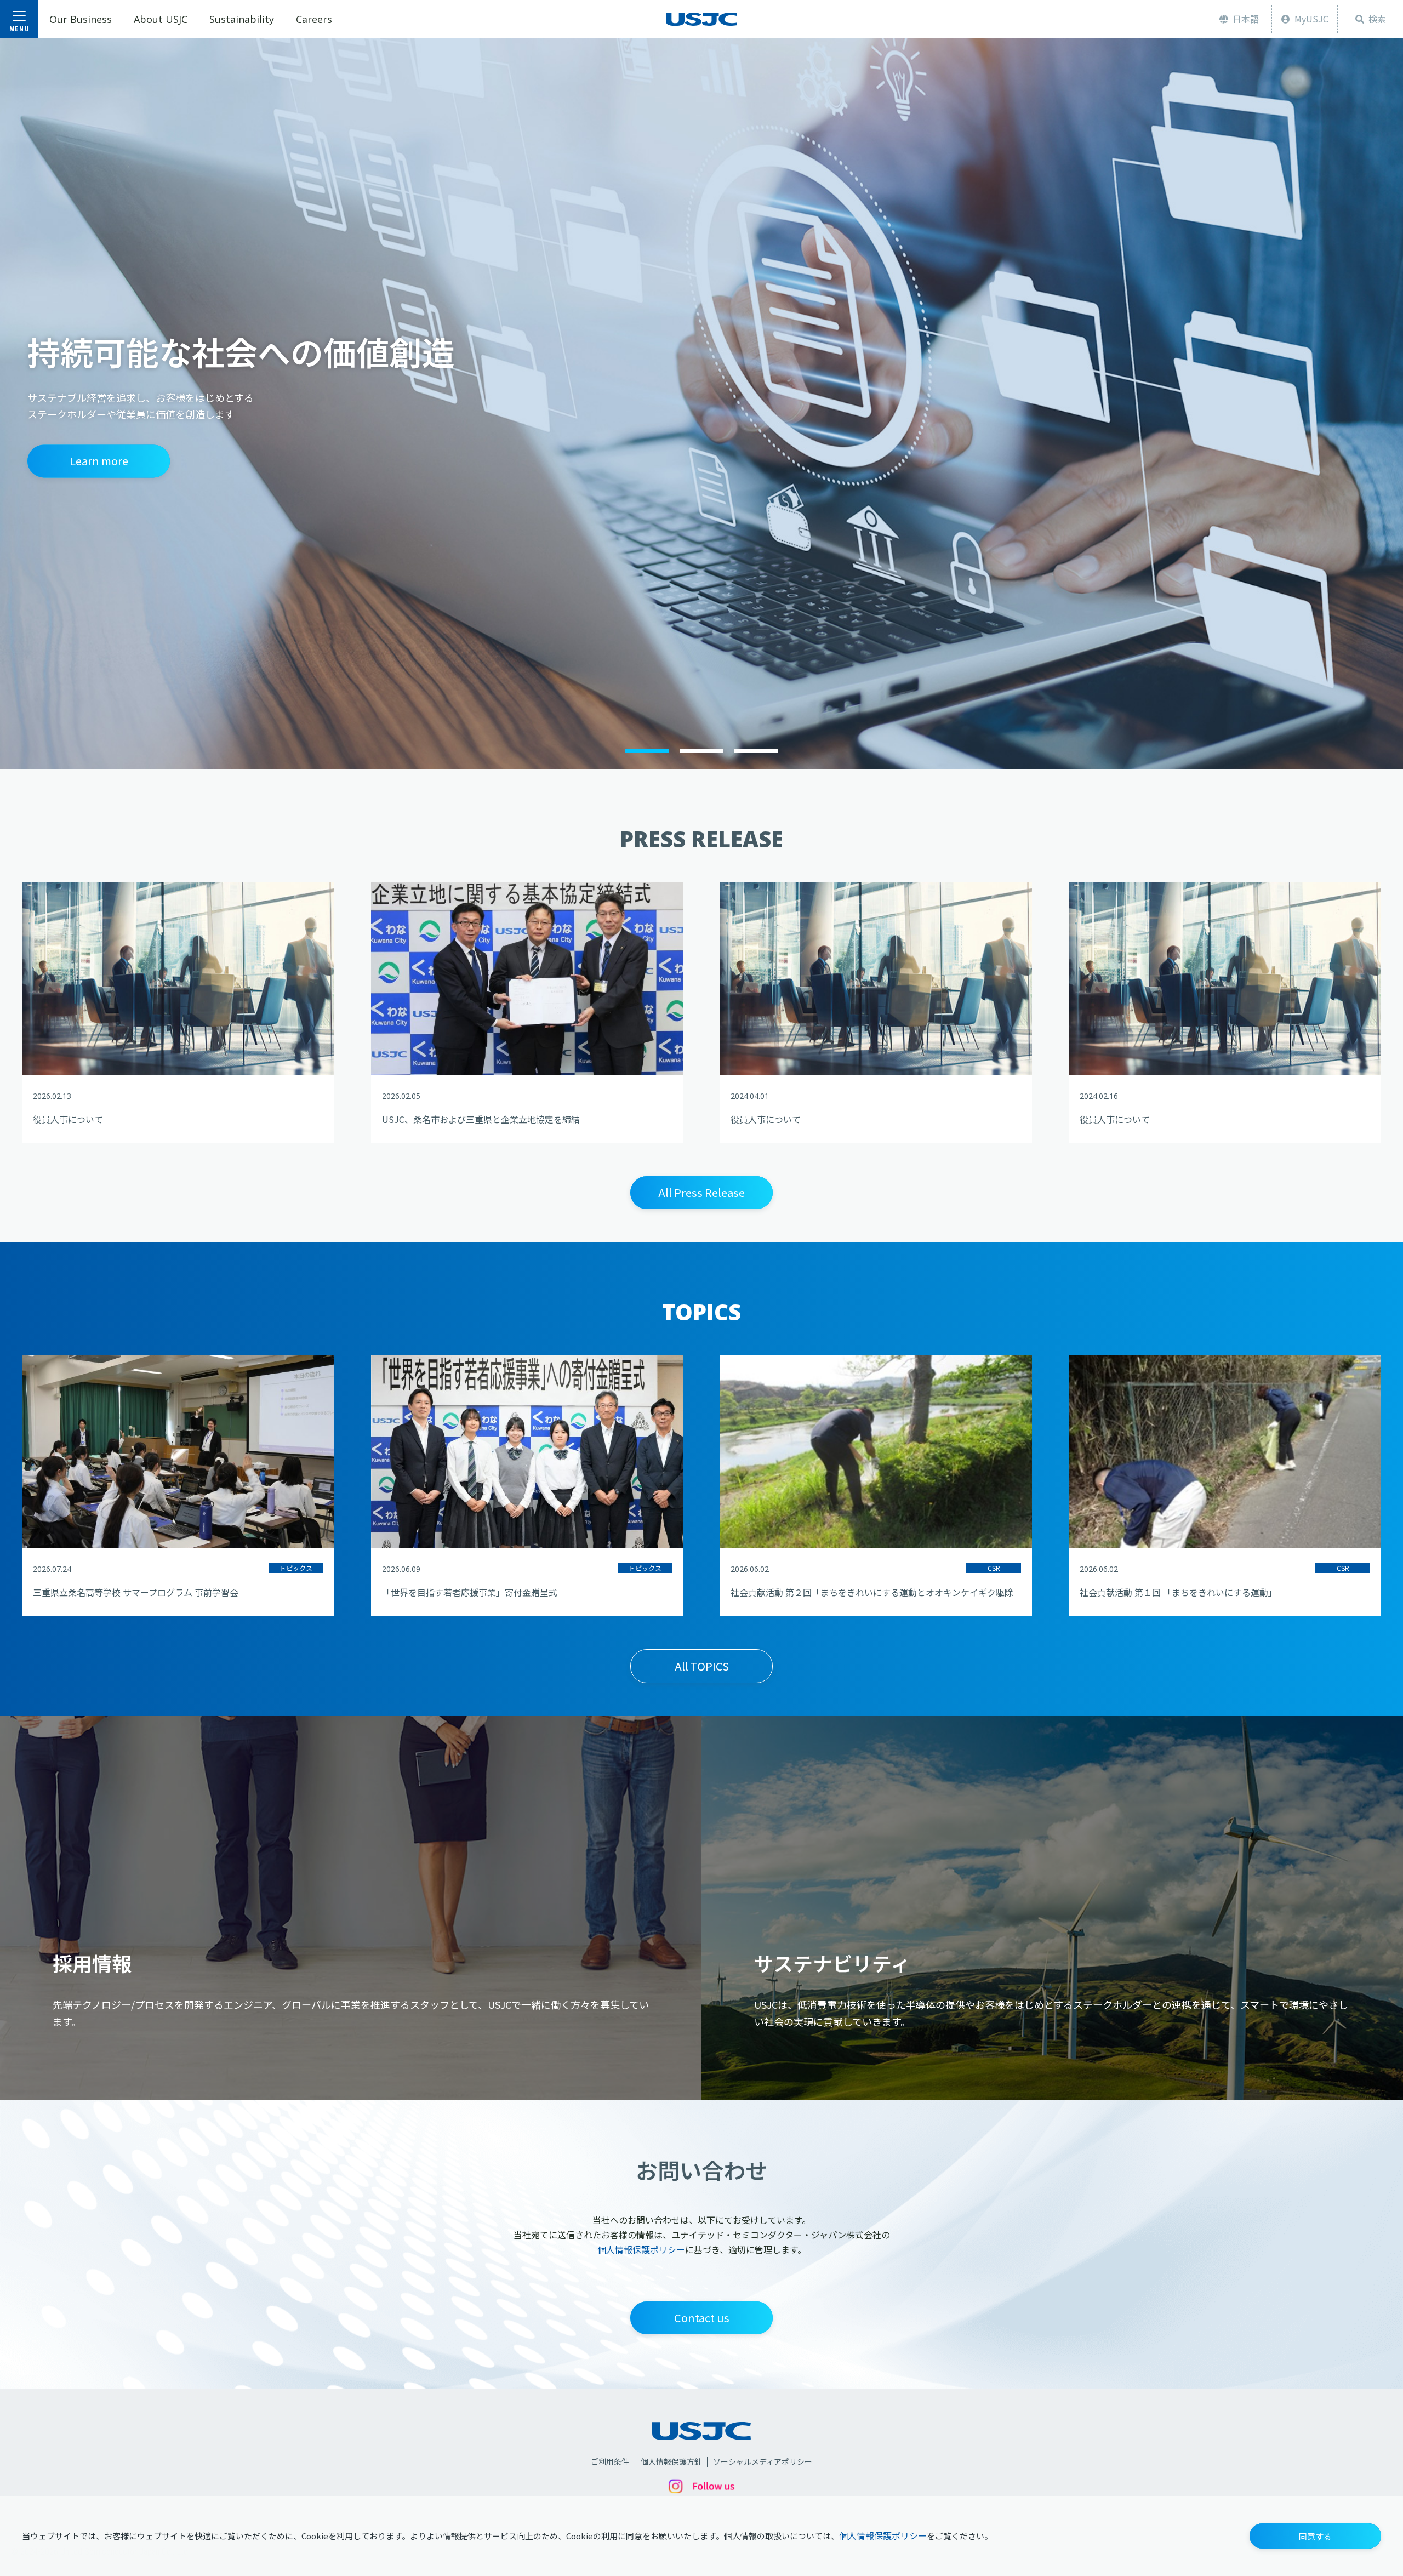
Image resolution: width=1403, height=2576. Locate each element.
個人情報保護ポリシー (883, 2535)
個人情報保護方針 (671, 2462)
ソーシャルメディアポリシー (763, 2462)
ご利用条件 (610, 2462)
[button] (1315, 2536)
